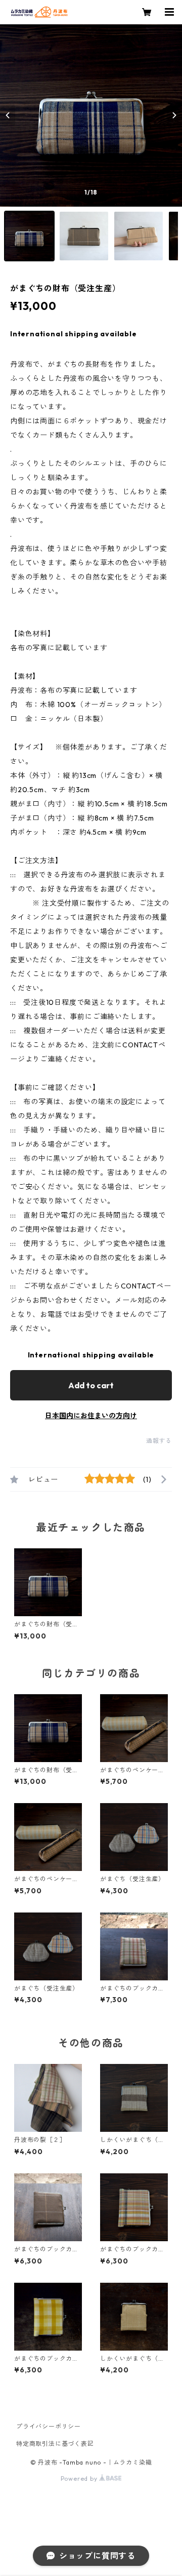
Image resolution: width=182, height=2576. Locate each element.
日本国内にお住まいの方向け (91, 1416)
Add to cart (91, 1385)
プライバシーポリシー (49, 2426)
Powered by (80, 2479)
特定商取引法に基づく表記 (55, 2444)
